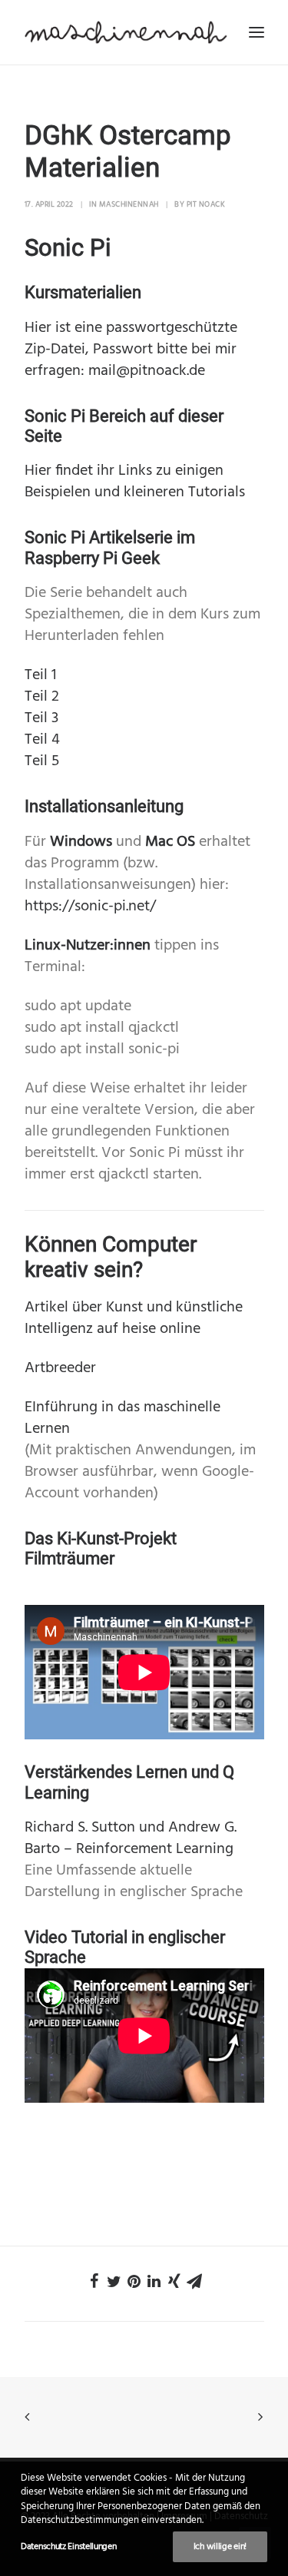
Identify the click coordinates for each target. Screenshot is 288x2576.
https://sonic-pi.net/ (90, 907)
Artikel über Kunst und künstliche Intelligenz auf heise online (134, 1318)
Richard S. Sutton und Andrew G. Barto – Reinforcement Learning (131, 1838)
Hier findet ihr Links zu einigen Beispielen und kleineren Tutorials (135, 482)
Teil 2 (42, 697)
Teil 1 (40, 675)
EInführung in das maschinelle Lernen (122, 1418)
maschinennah (129, 204)
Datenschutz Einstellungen (69, 2547)
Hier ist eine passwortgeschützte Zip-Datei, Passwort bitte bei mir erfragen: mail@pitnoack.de (131, 350)
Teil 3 (41, 718)
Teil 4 (42, 740)
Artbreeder (60, 1368)
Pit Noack (206, 204)
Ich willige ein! (220, 2547)
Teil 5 (42, 761)
